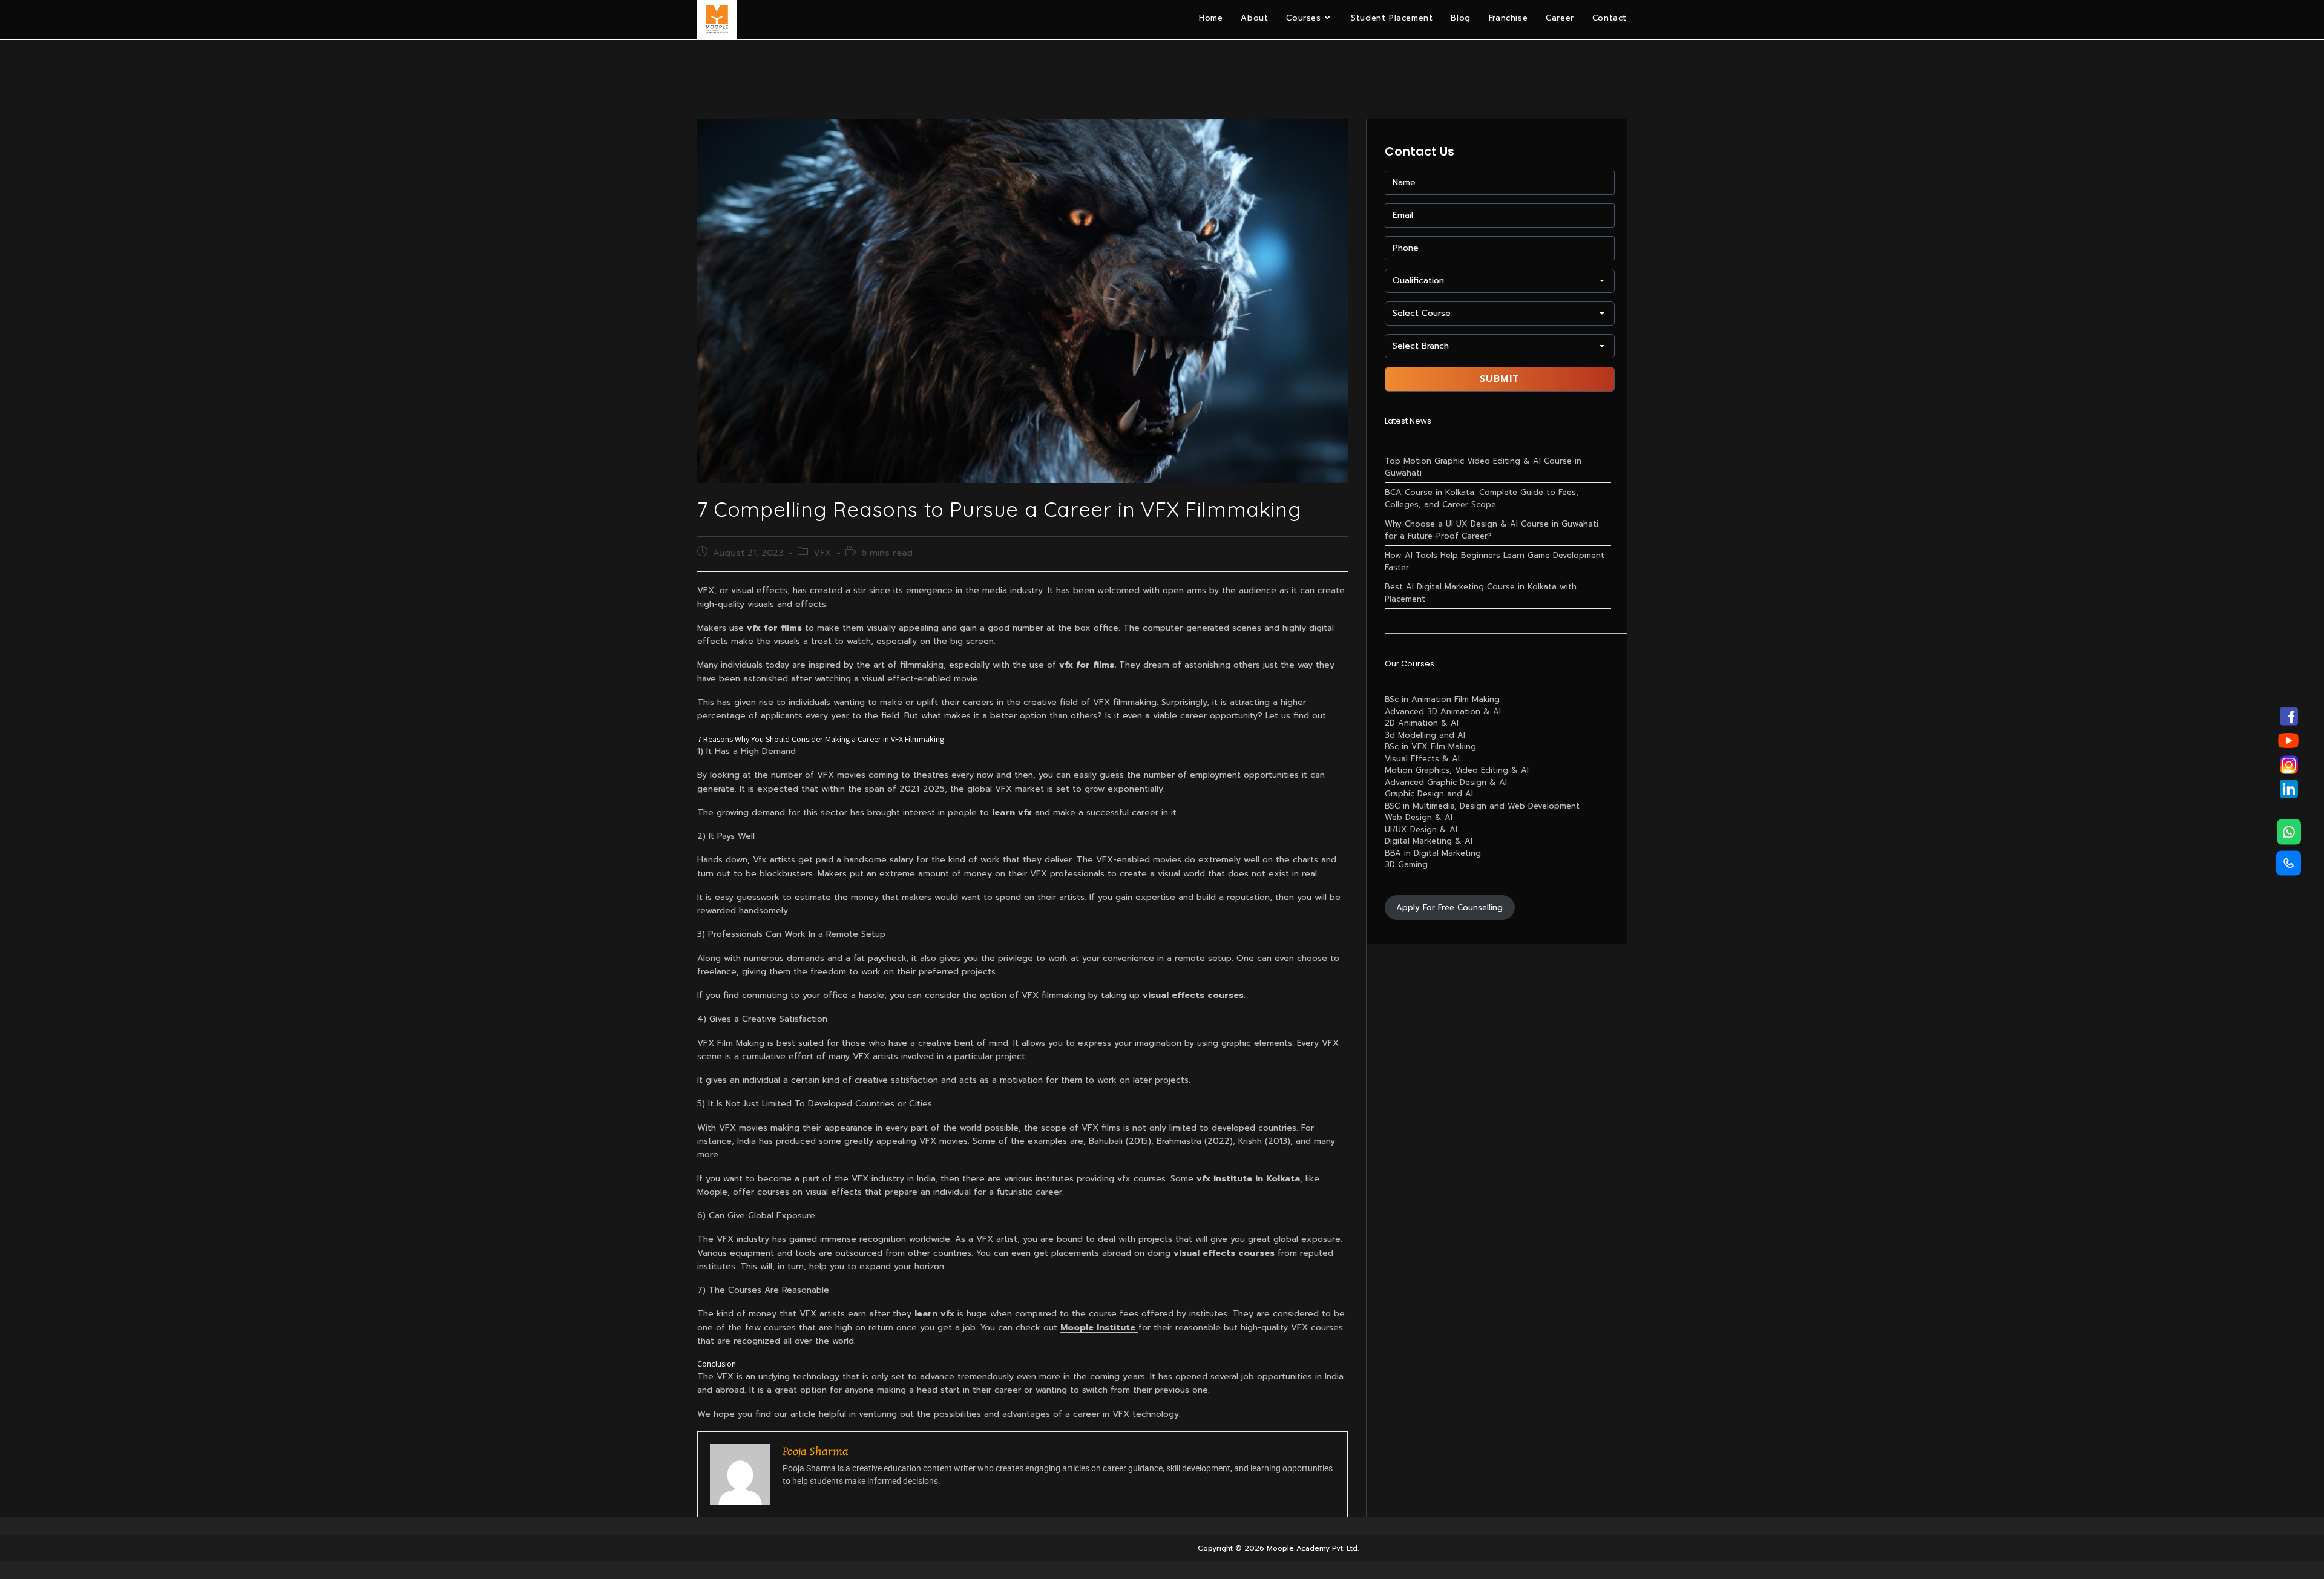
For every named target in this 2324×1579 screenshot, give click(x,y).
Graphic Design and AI (1429, 794)
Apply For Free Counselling (1449, 908)
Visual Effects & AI (1422, 759)
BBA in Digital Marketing (1433, 853)
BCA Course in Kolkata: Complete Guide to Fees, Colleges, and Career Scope (1482, 498)
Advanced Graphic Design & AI (1446, 782)
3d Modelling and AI (1425, 735)
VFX (822, 553)
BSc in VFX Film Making (1430, 747)
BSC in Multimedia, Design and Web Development (1482, 806)
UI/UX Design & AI (1421, 829)
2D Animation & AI (1422, 723)
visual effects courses (1193, 995)
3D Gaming (1406, 865)
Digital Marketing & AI (1429, 841)
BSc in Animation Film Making (1442, 699)
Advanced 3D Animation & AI (1443, 711)
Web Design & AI (1419, 817)
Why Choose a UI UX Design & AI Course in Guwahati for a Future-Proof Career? (1492, 530)
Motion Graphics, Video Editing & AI (1457, 770)
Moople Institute (1099, 1328)
